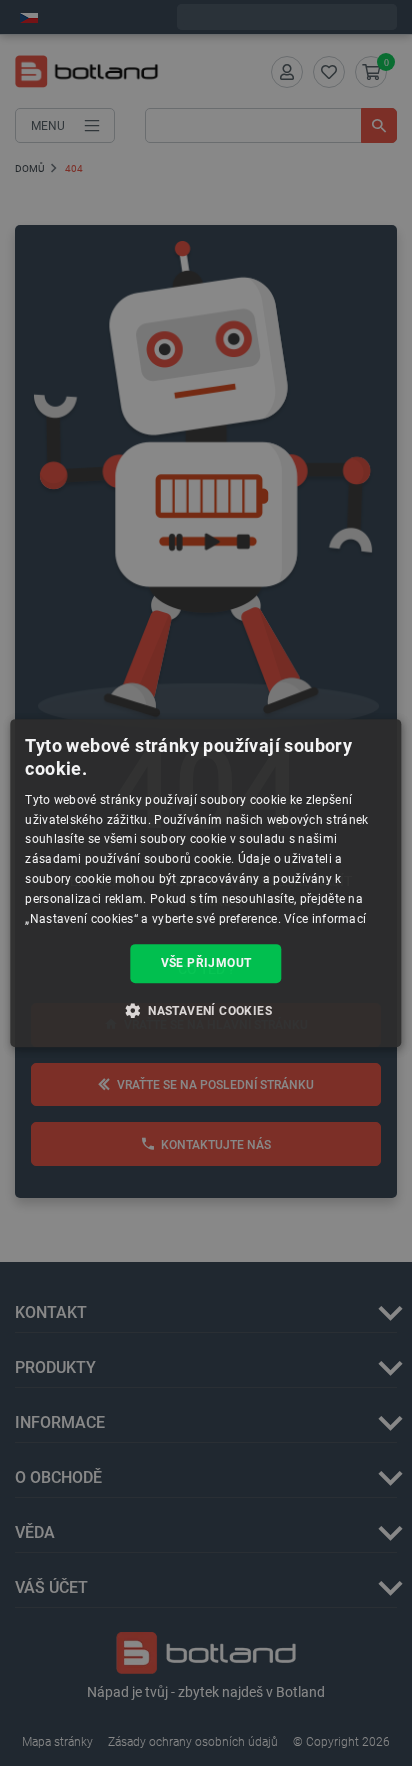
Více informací (325, 919)
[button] (206, 1010)
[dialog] (205, 883)
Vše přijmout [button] (206, 963)
